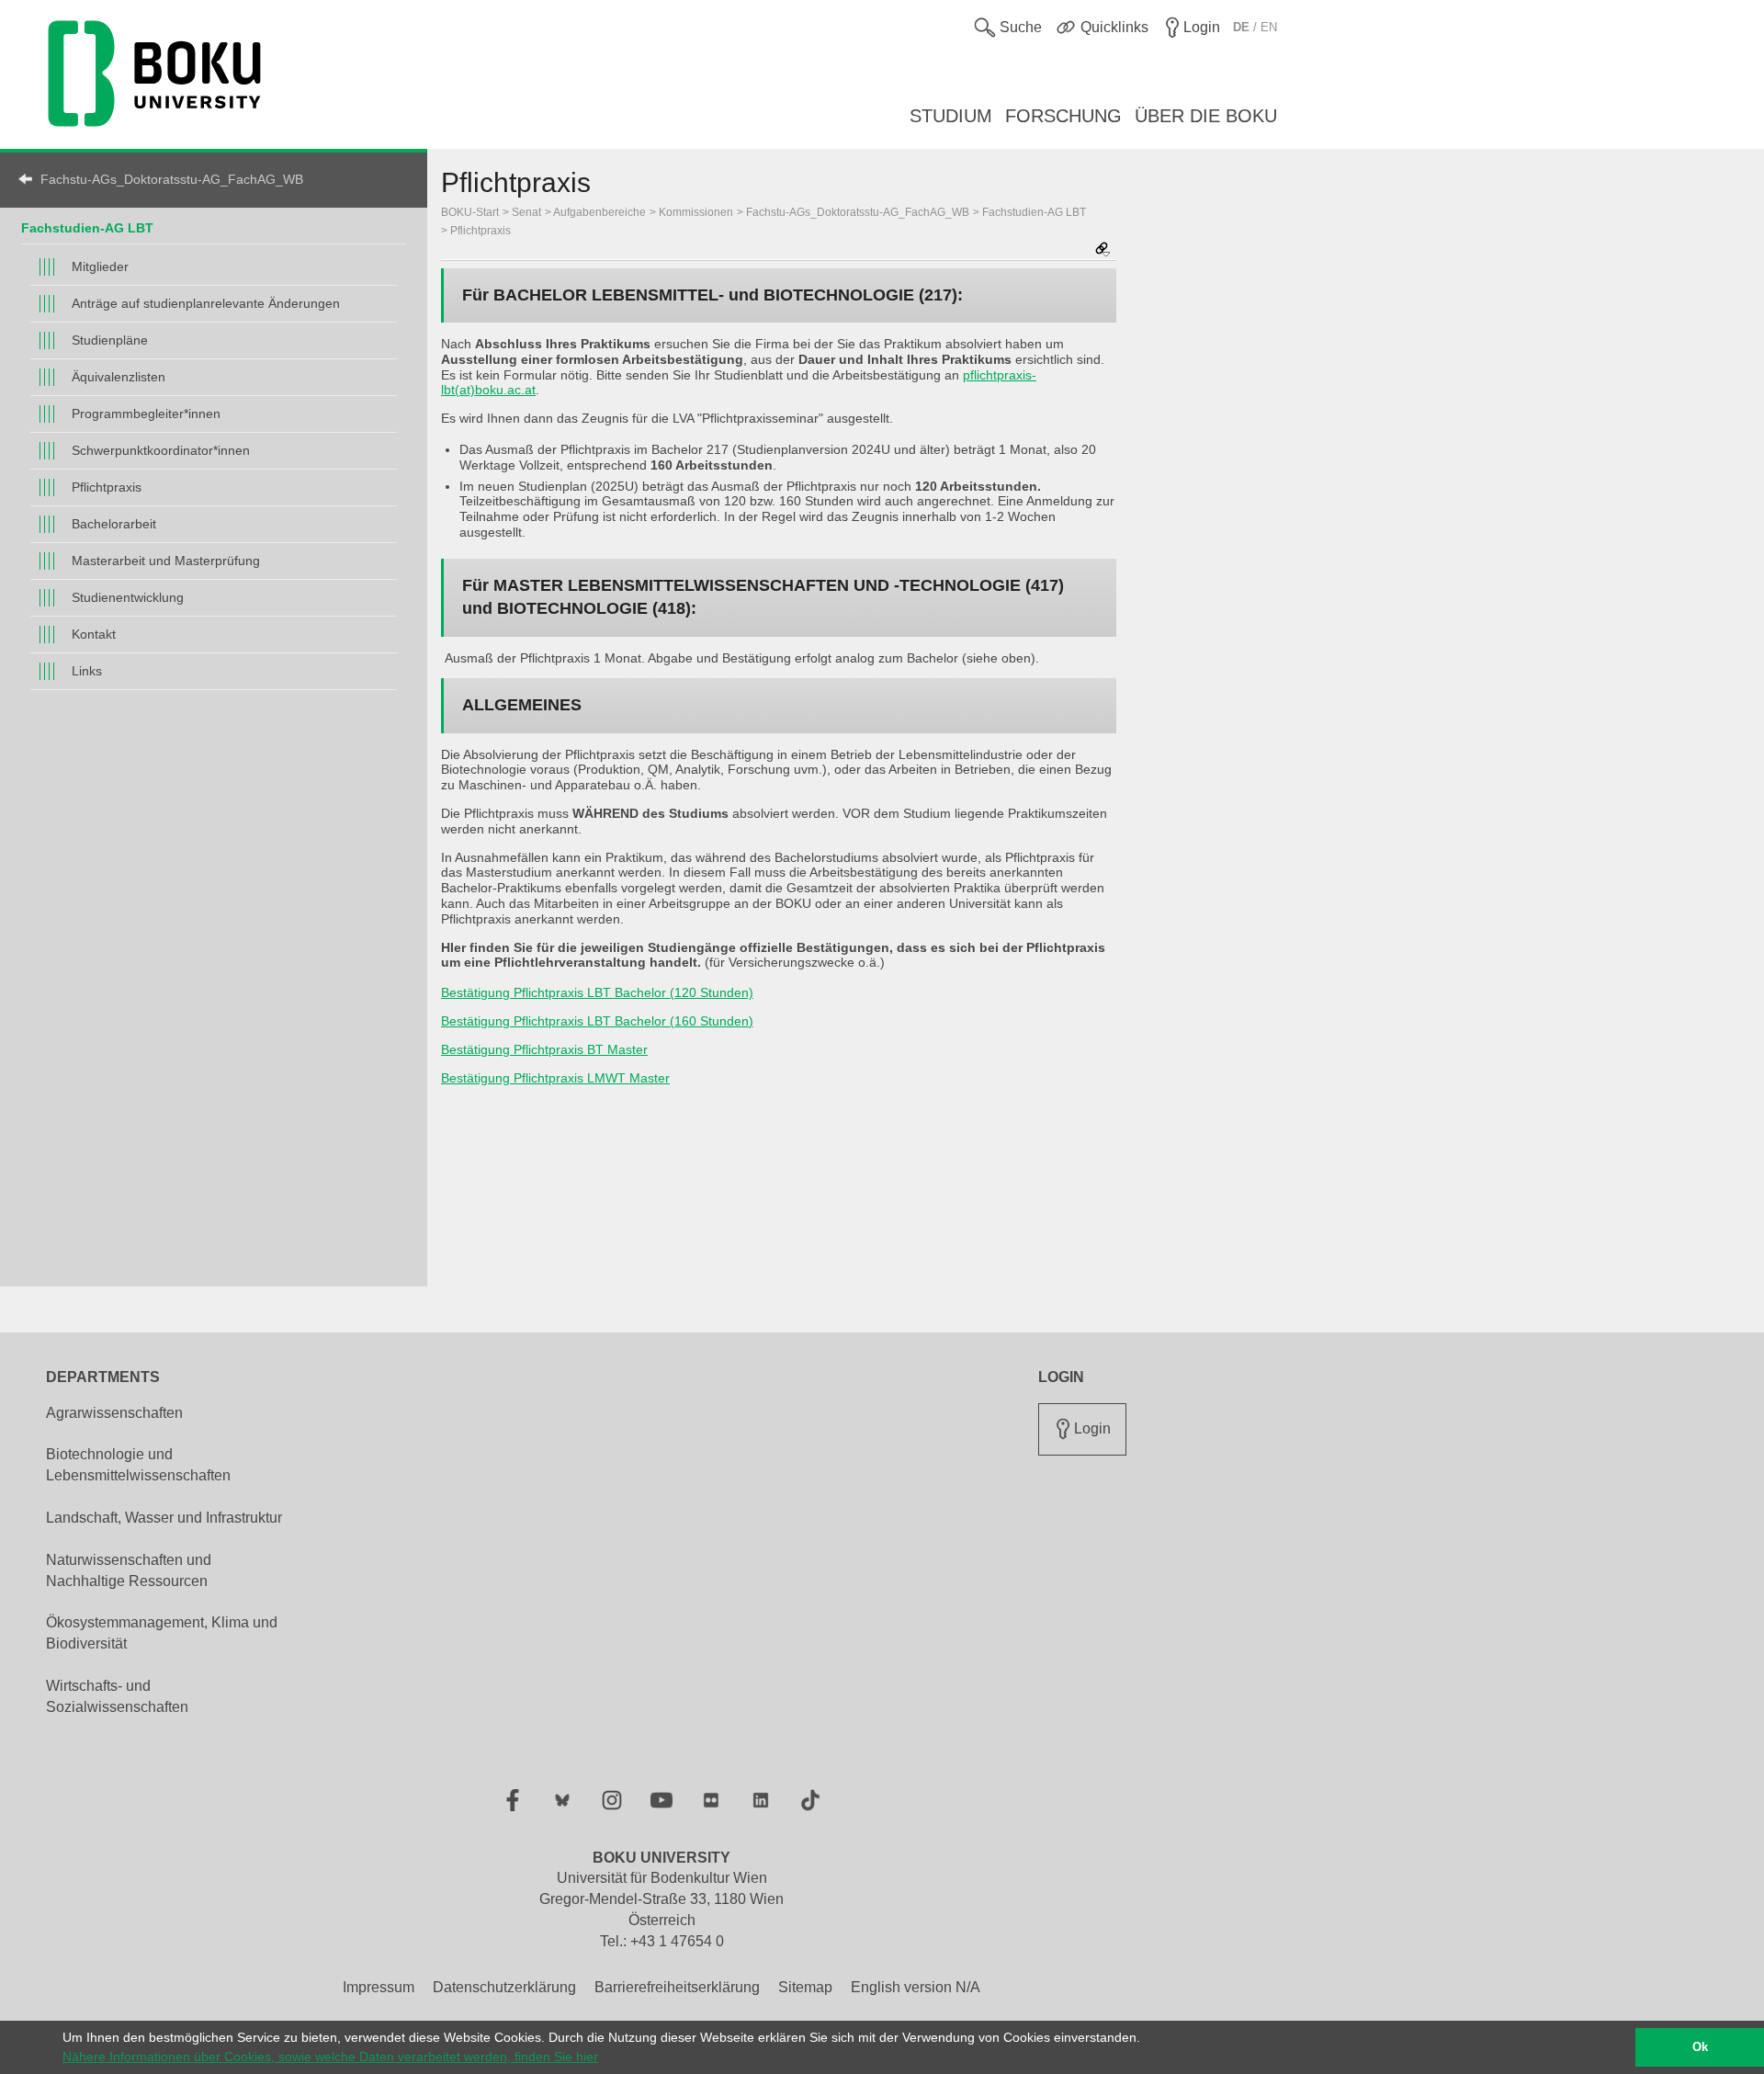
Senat (526, 212)
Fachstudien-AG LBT (87, 228)
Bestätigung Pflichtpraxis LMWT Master (555, 1078)
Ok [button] (1700, 2047)
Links (87, 671)
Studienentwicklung (128, 597)
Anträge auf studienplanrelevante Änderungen (206, 303)
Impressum (379, 1987)
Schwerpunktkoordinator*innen (161, 450)
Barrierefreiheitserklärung (677, 1987)
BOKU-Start (470, 212)
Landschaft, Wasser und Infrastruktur (164, 1518)
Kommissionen (696, 212)
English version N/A (916, 1987)
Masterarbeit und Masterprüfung (166, 561)
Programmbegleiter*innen (146, 414)
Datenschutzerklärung (504, 1987)
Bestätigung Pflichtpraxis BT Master (544, 1049)
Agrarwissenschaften (114, 1413)
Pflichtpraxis (107, 487)
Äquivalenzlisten (119, 377)
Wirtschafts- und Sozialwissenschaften (117, 1696)
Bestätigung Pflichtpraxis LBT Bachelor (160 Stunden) (597, 1021)
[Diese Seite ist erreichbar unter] (1102, 250)
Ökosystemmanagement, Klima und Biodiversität (162, 1633)
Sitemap (805, 1987)
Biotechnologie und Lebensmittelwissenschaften (138, 1465)
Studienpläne (110, 340)
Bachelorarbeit (114, 524)
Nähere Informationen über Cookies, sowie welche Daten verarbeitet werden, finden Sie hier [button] (330, 2057)
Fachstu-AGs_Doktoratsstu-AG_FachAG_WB (172, 179)
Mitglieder (100, 266)
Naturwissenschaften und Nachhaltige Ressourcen (129, 1570)
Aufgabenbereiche (599, 212)
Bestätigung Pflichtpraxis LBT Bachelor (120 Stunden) (597, 992)
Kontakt (94, 634)
